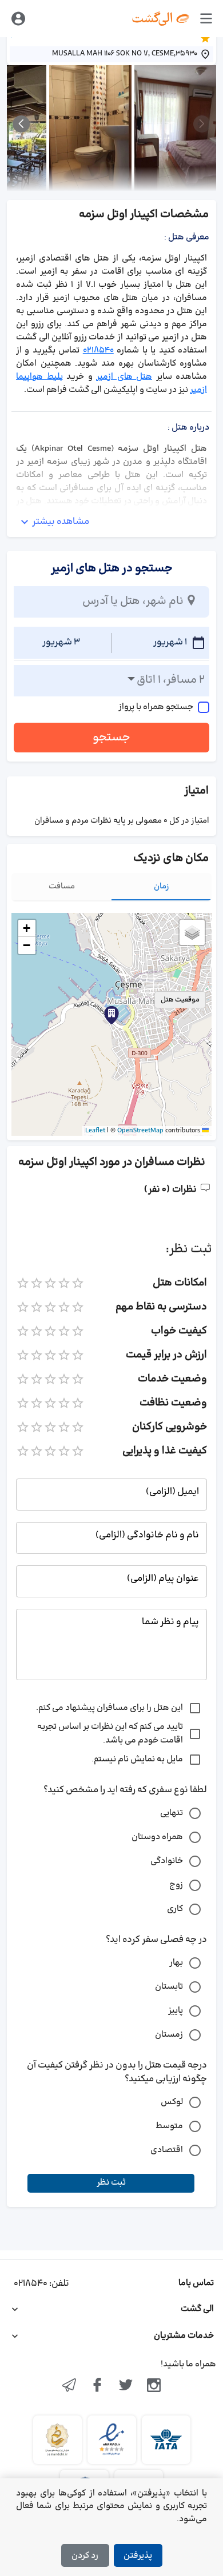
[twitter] (126, 2386)
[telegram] (69, 2386)
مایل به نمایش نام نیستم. (137, 1759)
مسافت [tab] (62, 886)
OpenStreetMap (140, 1131)
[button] (111, 1015)
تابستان (169, 1987)
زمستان (169, 2035)
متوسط (169, 2126)
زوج (176, 1885)
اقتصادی (167, 2150)
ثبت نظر (111, 2183)
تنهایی (172, 1813)
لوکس (172, 2102)
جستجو (111, 738)
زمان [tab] (162, 886)
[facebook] (97, 2386)
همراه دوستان (157, 1837)
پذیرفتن (138, 2556)
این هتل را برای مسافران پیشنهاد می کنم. (109, 1708)
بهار (176, 1963)
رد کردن (85, 2556)
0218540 (98, 350)
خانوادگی (167, 1861)
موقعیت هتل (180, 1000)
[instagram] (154, 2386)
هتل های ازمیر (124, 377)
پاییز (176, 2011)
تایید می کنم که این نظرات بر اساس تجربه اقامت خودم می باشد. (110, 1734)
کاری (175, 1909)
